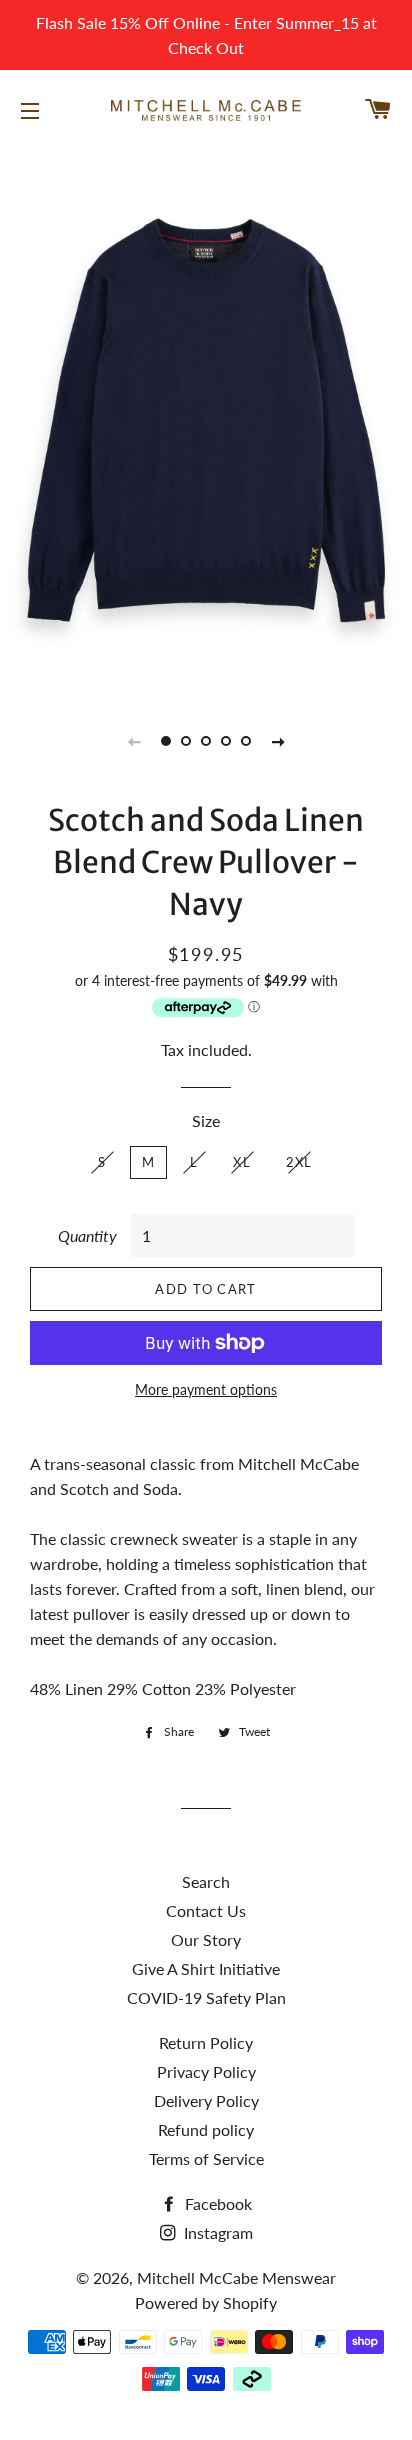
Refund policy (206, 2129)
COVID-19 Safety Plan (206, 1997)
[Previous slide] (134, 741)
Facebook (216, 2203)
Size (206, 1120)
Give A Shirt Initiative (206, 1968)
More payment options (206, 1389)
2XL (299, 1162)
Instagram (216, 2232)
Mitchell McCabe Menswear (236, 2277)
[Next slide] (278, 741)
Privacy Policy (206, 2071)
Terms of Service (206, 2158)
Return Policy (206, 2042)
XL (242, 1162)
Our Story (206, 1939)
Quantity (87, 1235)
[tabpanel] (206, 419)
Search (206, 1881)
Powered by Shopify (206, 2302)
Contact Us (206, 1910)
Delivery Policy (206, 2100)
